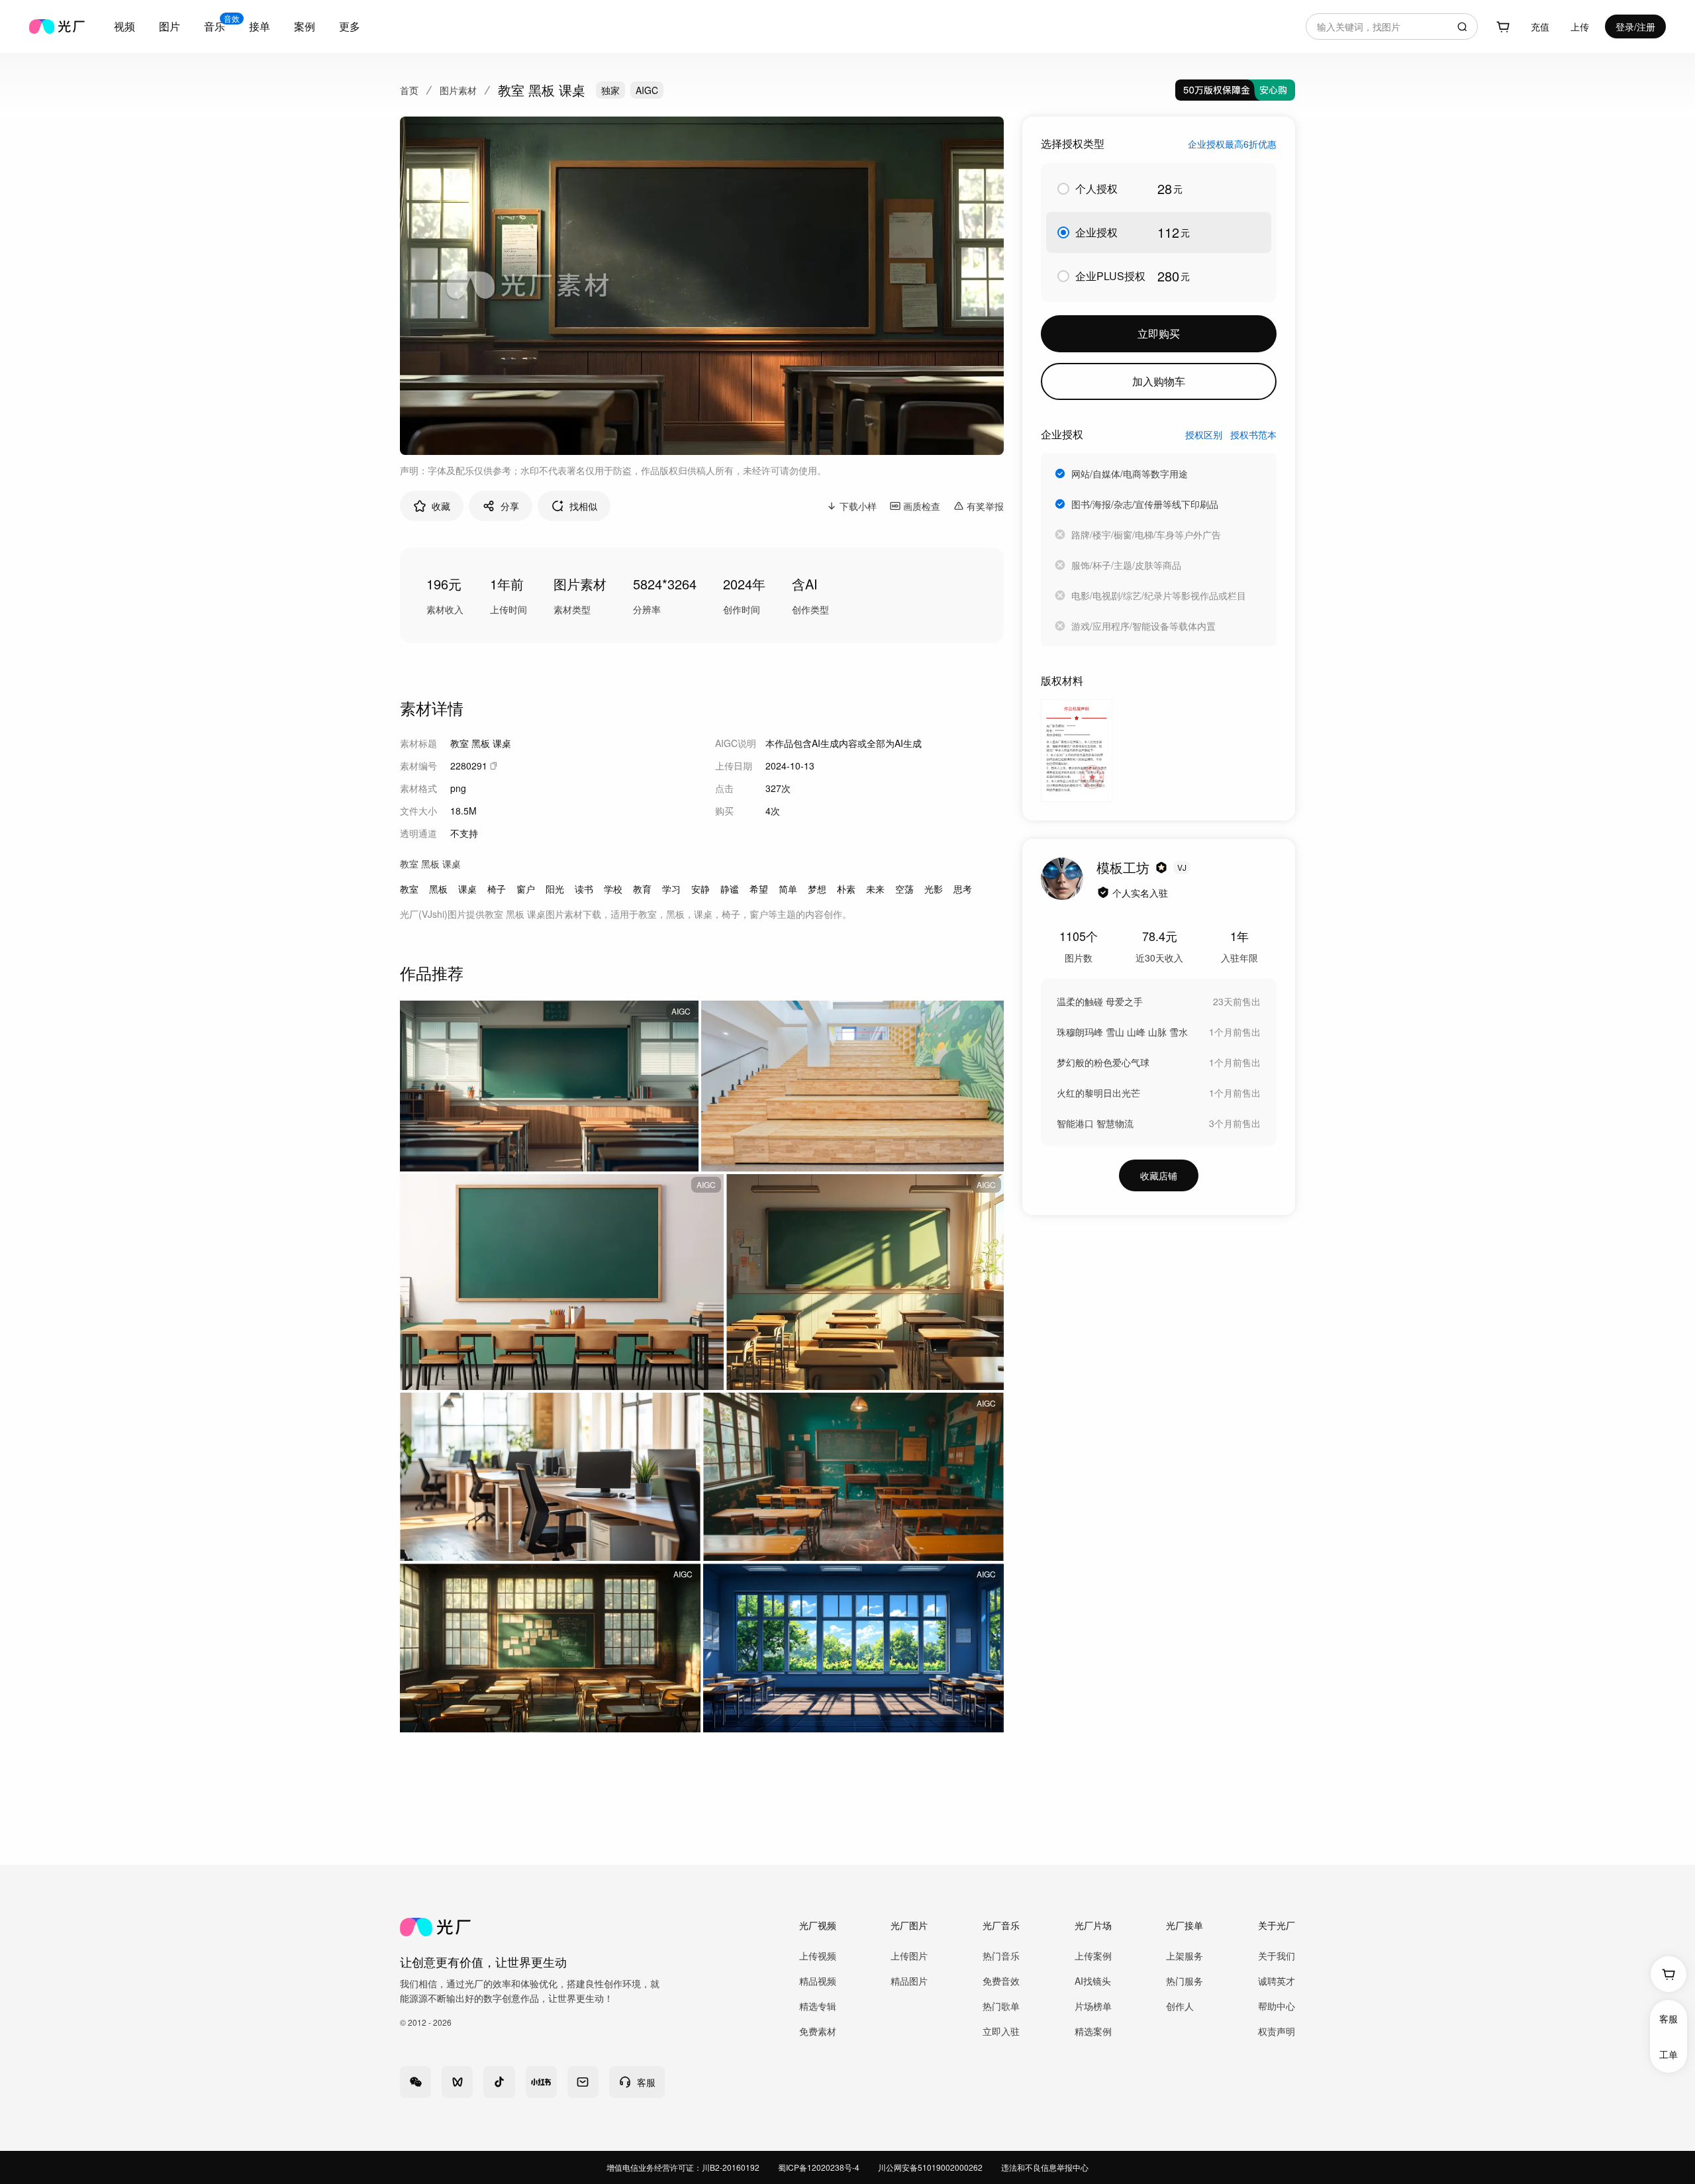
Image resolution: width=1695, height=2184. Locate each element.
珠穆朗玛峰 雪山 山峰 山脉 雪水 (1122, 1032)
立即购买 (1159, 333)
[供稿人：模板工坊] (1062, 879)
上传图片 (909, 1956)
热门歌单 (1001, 2006)
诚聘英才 (1277, 1981)
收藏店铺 (1159, 1175)
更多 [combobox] (350, 26)
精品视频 (818, 1981)
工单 (1669, 2054)
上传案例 (1093, 1956)
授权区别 (1204, 434)
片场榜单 (1093, 2006)
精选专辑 (818, 2006)
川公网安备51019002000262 (930, 2167)
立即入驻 (1001, 2031)
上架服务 (1185, 1956)
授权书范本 (1253, 434)
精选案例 (1093, 2031)
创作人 (1180, 2006)
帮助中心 (1277, 2006)
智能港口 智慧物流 (1095, 1123)
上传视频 (818, 1956)
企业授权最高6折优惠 (1232, 144)
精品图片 (909, 1981)
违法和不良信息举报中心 (1045, 2167)
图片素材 (458, 90)
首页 (409, 90)
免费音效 (1001, 1981)
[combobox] (124, 26)
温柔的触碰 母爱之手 (1100, 1001)
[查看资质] (1103, 893)
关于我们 (1277, 1956)
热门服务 (1185, 1981)
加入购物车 (1159, 381)
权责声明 (1277, 2031)
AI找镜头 (1093, 1981)
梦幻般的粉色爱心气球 (1103, 1062)
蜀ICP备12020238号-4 (819, 2167)
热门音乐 (1001, 1956)
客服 (1669, 2018)
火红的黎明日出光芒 (1098, 1093)
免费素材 (818, 2031)
